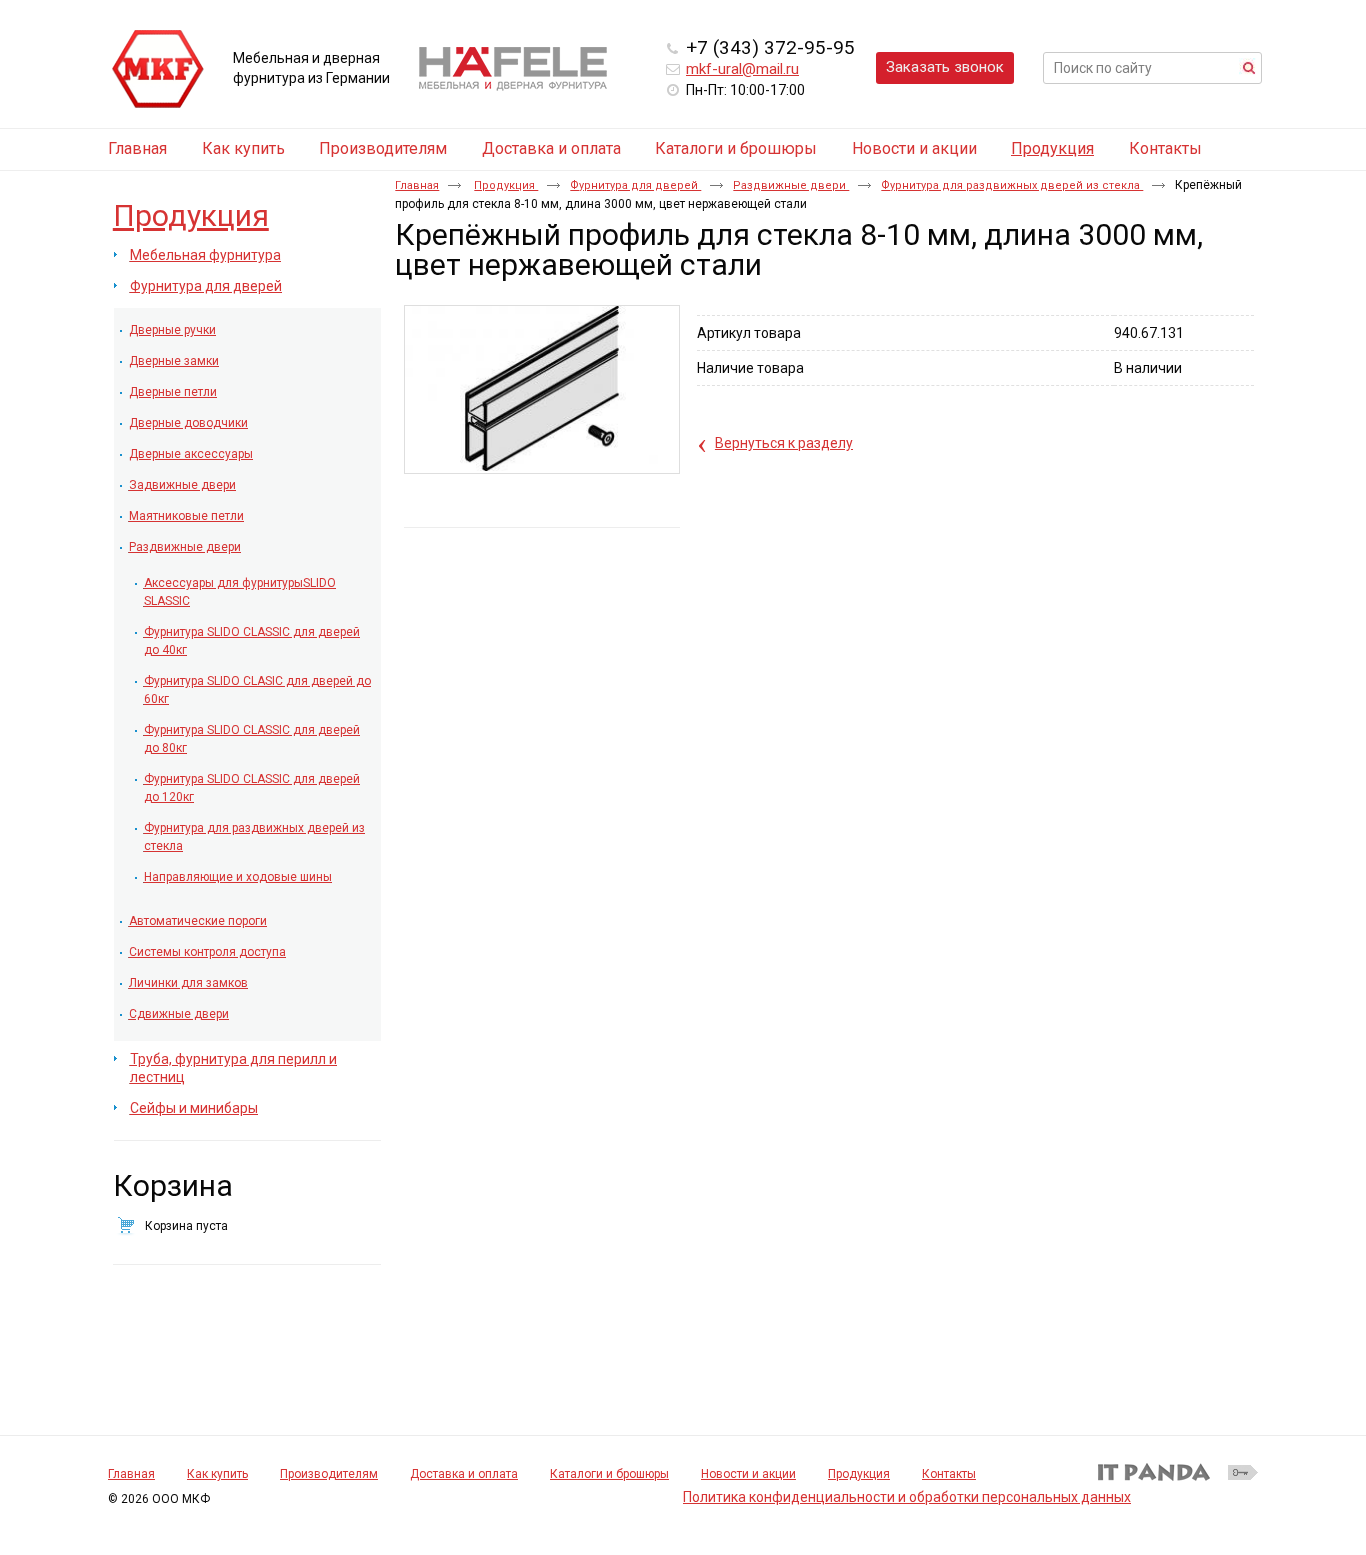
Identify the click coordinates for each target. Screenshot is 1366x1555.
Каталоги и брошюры (609, 1474)
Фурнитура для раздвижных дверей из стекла (1012, 185)
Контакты (949, 1474)
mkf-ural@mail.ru (742, 69)
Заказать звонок (945, 67)
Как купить (217, 1474)
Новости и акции (748, 1474)
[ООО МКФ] (158, 70)
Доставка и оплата (464, 1474)
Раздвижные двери (791, 185)
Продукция (1052, 148)
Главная (417, 185)
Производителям (329, 1474)
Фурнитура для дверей (635, 185)
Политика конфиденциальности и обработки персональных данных (907, 1497)
